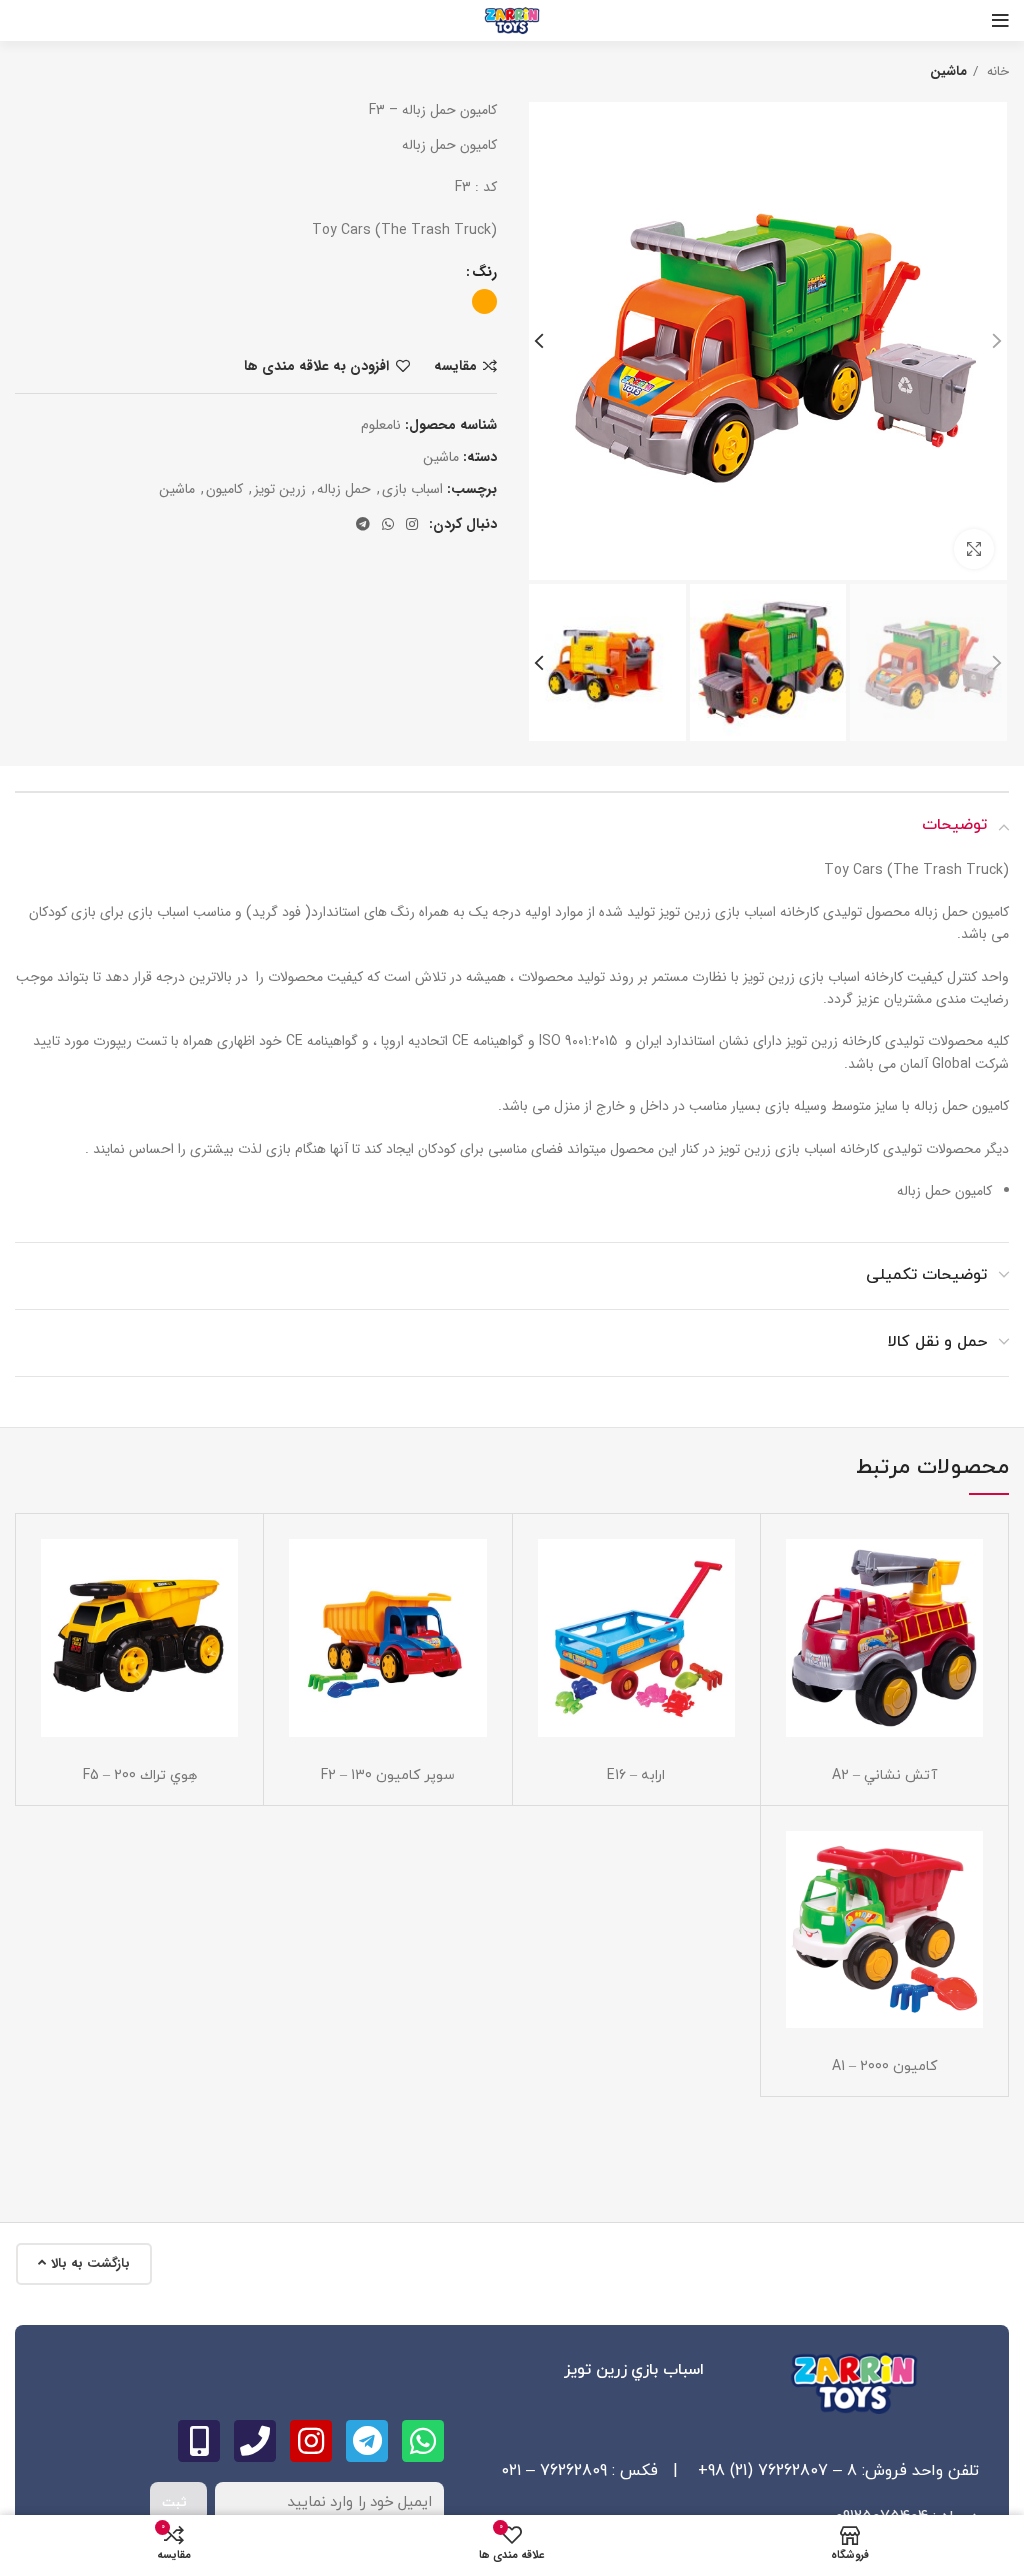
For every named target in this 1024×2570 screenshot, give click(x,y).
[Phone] (255, 2441)
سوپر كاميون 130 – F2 (388, 1775)
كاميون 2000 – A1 (884, 2066)
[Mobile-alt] (199, 2441)
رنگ (484, 272)
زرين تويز (280, 489)
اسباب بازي (412, 489)
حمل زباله (344, 489)
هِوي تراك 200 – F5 (140, 1775)
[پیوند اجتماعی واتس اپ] (388, 524)
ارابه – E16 (636, 1775)
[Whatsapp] (423, 2441)
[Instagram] (311, 2441)
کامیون (224, 489)
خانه (996, 71)
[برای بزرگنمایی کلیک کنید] (974, 549)
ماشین (177, 489)
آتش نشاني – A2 (884, 1775)
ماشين (948, 71)
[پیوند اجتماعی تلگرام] (363, 524)
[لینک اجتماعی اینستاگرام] (412, 524)
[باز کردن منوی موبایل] (1000, 21)
